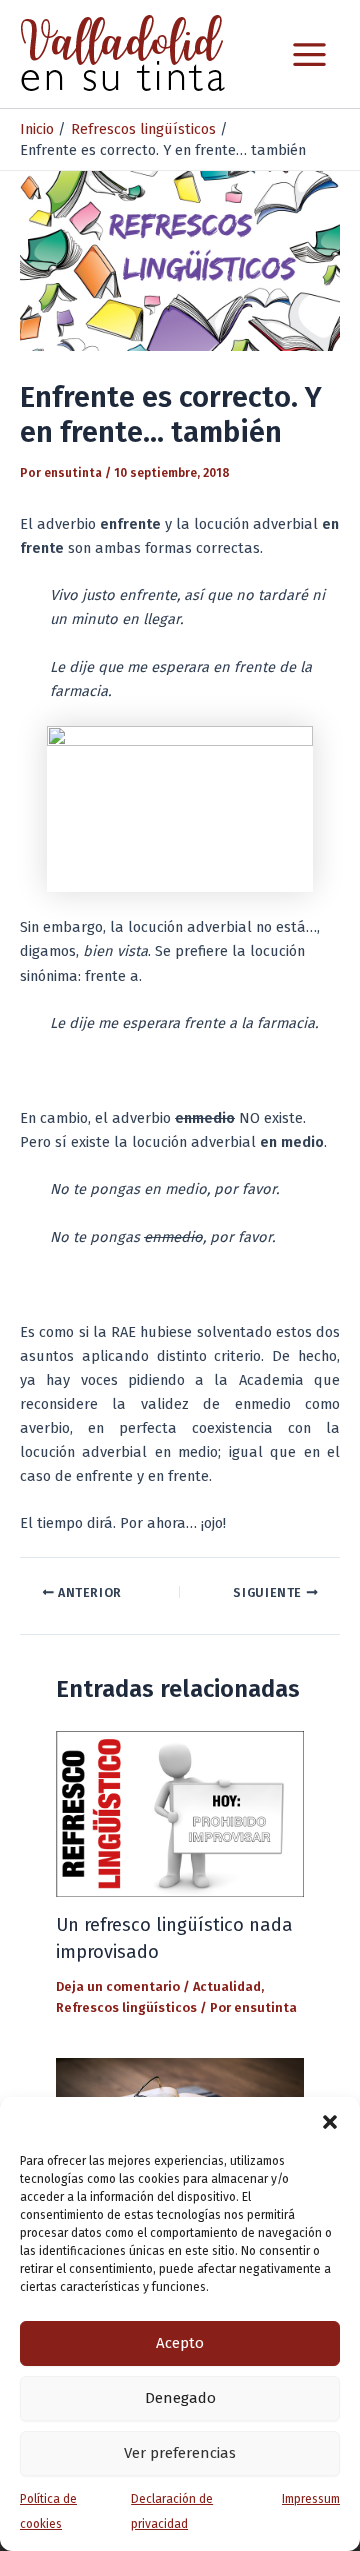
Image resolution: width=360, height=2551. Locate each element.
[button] (330, 2122)
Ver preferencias (180, 2453)
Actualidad (227, 1986)
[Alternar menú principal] (309, 54)
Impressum (311, 2499)
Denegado (180, 2398)
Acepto (180, 2343)
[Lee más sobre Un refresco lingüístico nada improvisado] (179, 1813)
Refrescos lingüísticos (126, 2007)
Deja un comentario (118, 1986)
